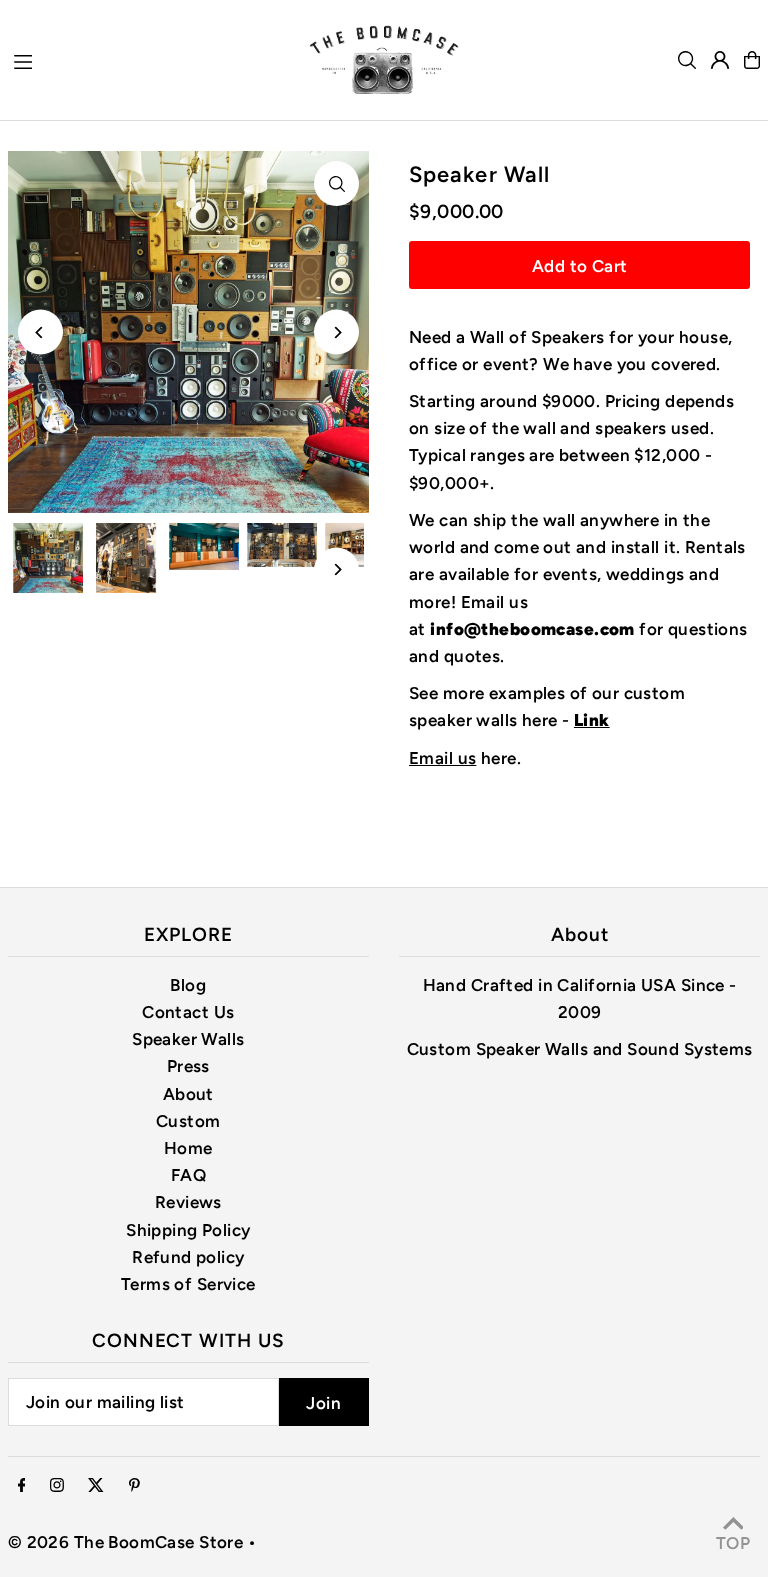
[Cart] (752, 60)
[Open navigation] (150, 59)
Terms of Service (188, 1284)
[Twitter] (96, 1486)
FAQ (188, 1175)
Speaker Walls (188, 1039)
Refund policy (188, 1257)
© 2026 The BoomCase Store (126, 1542)
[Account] (720, 60)
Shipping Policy (188, 1230)
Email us (442, 758)
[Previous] (40, 332)
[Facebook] (22, 1486)
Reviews (188, 1202)
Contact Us (188, 1012)
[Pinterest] (134, 1486)
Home (188, 1148)
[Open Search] (687, 60)
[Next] (336, 332)
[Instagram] (57, 1486)
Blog (188, 985)
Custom (188, 1121)
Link (592, 720)
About (188, 1094)
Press (188, 1066)
